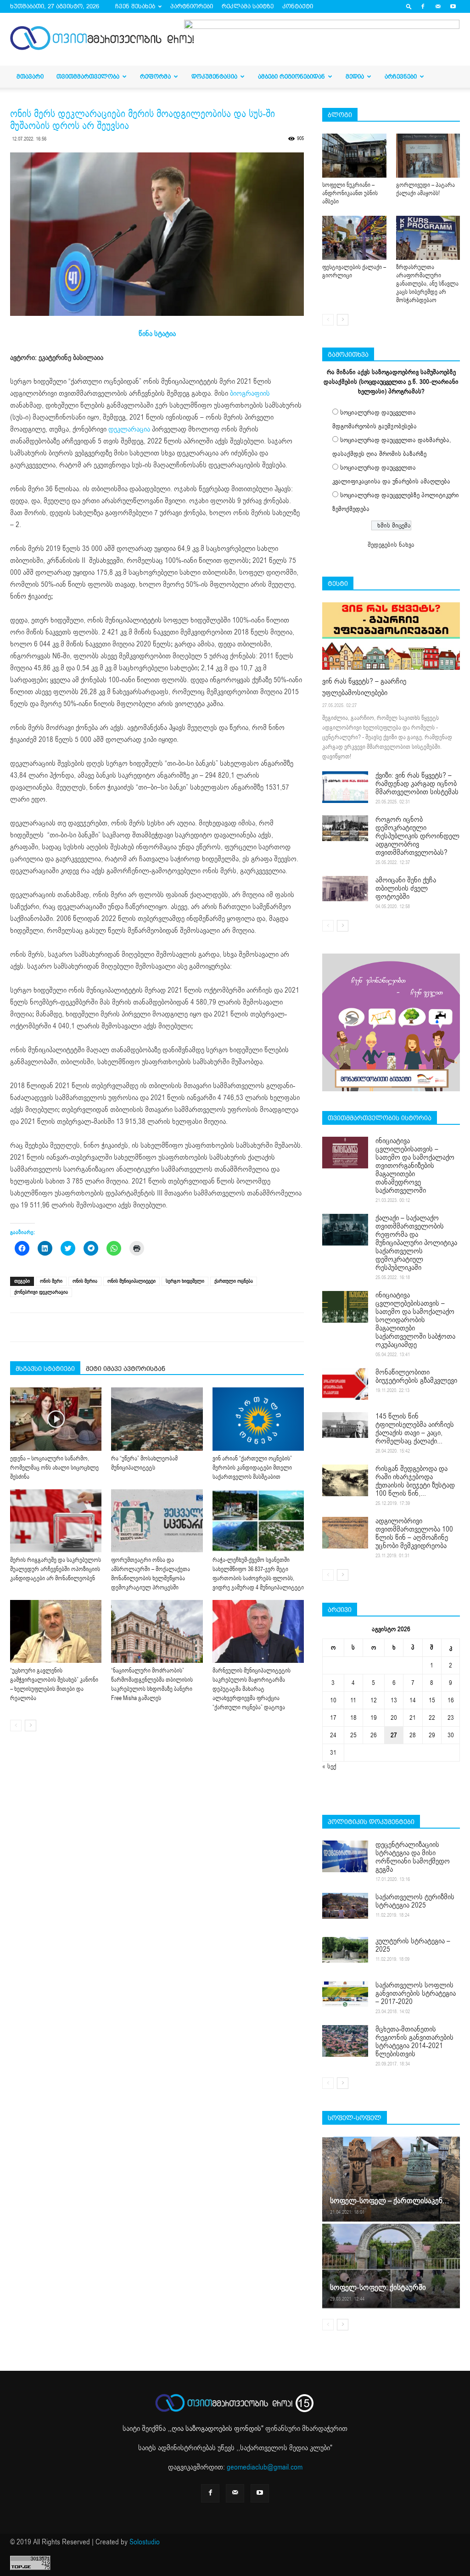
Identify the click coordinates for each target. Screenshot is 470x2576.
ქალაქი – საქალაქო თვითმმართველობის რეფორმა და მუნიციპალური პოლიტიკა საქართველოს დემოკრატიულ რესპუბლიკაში (416, 1243)
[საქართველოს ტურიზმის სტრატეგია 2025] (345, 1906)
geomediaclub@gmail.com (265, 2467)
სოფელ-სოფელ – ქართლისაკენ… (389, 2201)
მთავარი (30, 76)
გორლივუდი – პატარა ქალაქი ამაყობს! (425, 189)
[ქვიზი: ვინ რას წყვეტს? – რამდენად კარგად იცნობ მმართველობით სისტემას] (345, 787)
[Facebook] (423, 6)
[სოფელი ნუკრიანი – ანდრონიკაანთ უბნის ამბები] (354, 156)
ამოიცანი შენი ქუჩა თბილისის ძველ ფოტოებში (406, 888)
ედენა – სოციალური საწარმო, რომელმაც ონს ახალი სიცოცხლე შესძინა (54, 1468)
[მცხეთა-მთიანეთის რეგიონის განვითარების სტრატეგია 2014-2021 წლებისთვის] (345, 2041)
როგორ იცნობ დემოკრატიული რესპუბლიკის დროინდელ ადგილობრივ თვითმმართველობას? (417, 836)
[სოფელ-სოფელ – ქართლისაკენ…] (391, 2179)
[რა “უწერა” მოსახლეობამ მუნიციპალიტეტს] (157, 1419)
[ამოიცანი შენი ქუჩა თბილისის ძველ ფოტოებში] (345, 889)
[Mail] (438, 6)
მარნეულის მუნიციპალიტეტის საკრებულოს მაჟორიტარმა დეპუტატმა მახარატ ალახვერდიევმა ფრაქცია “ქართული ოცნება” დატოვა (252, 1689)
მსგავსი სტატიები (45, 1369)
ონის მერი (51, 1281)
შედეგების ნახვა (391, 545)
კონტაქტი (298, 6)
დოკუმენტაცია (214, 76)
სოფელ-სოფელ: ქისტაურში (378, 2287)
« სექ (329, 1766)
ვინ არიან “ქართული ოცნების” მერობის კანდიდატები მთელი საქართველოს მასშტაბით (252, 1468)
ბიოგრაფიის (250, 393)
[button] (409, 6)
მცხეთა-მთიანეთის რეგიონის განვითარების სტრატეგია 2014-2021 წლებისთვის (414, 2042)
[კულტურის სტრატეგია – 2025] (345, 1950)
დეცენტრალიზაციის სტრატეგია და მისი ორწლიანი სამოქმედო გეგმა (413, 1857)
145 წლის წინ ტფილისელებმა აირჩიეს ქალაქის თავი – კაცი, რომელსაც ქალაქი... (415, 1429)
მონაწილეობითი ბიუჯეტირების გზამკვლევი (416, 1376)
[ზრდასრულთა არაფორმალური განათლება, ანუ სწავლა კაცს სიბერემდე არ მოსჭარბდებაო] (428, 238)
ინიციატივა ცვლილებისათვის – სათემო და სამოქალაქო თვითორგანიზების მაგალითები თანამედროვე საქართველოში (415, 1166)
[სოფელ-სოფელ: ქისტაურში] (391, 2265)
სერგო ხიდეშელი (185, 1281)
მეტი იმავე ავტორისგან (126, 1369)
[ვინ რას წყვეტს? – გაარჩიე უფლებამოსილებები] (391, 636)
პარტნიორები (192, 6)
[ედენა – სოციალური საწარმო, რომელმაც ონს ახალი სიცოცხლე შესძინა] (56, 1419)
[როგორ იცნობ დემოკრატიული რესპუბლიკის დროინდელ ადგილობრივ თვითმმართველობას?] (345, 828)
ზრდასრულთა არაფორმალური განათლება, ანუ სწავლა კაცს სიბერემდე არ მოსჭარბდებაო (427, 284)
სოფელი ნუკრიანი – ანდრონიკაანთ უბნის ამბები (350, 193)
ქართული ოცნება (234, 1281)
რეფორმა (155, 76)
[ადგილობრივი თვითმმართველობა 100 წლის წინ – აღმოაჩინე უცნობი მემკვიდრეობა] (345, 1533)
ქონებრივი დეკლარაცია (41, 1292)
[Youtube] (453, 6)
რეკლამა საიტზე (248, 6)
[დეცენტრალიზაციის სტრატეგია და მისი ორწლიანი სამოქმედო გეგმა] (345, 1856)
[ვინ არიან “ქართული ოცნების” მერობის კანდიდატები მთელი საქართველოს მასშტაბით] (258, 1419)
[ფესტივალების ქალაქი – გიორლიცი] (354, 238)
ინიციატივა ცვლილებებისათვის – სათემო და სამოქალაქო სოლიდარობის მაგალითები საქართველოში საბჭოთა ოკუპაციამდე (415, 1320)
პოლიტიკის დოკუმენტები (371, 1822)
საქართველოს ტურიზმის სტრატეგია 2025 (415, 1901)
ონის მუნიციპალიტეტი (131, 1281)
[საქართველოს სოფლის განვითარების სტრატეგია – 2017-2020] (345, 1994)
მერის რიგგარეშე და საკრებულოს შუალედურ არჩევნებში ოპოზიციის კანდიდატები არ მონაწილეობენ (56, 1569)
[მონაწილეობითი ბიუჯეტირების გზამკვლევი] (345, 1384)
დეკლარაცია (129, 429)
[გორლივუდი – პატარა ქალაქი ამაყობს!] (428, 156)
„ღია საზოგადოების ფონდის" (216, 2429)
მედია (355, 76)
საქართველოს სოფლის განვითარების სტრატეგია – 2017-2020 (416, 1993)
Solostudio (145, 2542)
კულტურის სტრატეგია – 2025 (413, 1945)
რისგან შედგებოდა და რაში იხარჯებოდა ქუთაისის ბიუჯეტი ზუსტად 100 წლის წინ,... (415, 1481)
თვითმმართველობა (88, 76)
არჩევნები (401, 76)
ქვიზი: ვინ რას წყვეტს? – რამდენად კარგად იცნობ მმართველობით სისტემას (417, 784)
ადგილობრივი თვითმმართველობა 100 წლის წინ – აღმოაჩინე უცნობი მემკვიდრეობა (414, 1533)
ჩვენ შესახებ (135, 6)
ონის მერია (85, 1281)
